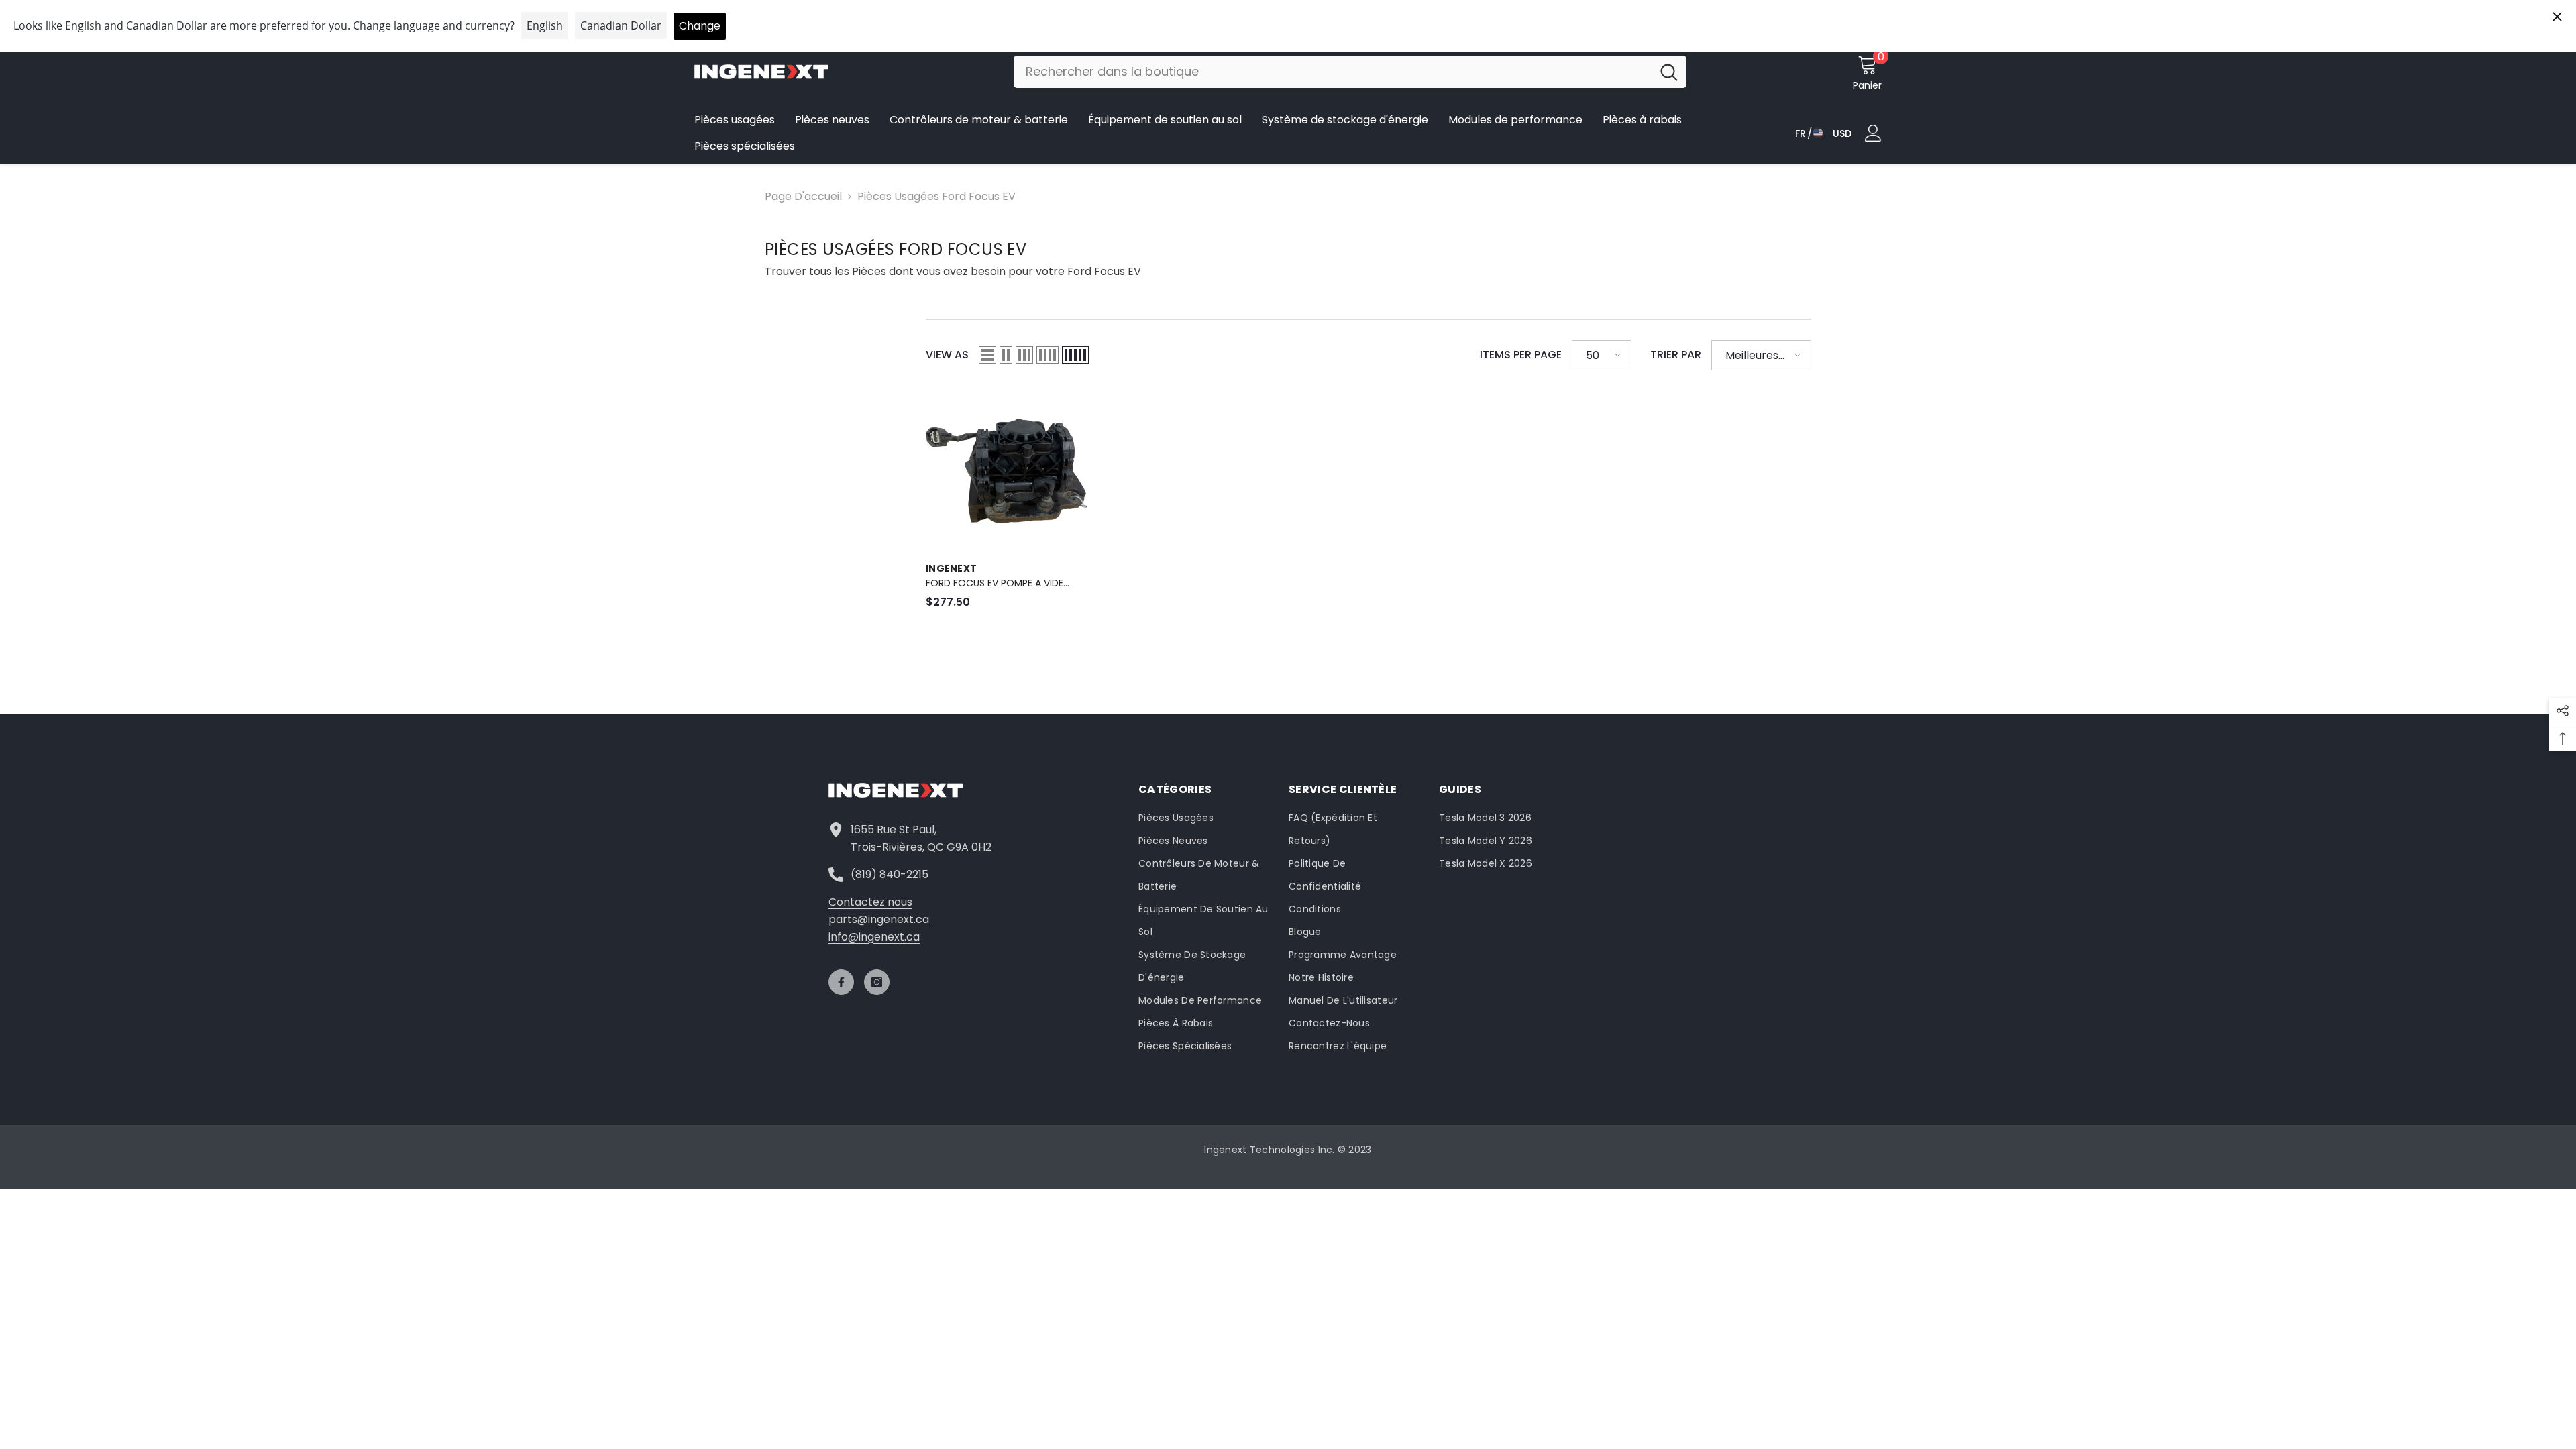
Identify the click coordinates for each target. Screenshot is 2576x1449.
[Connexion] (1873, 133)
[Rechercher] (1350, 72)
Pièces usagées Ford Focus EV (936, 196)
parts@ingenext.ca (879, 919)
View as (947, 355)
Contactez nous (870, 902)
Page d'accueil (803, 196)
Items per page (1521, 355)
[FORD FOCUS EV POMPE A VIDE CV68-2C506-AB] (1006, 471)
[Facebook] (841, 982)
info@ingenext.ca (874, 937)
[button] (987, 355)
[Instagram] (877, 982)
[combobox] (1333, 72)
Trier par (1676, 355)
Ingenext (951, 568)
